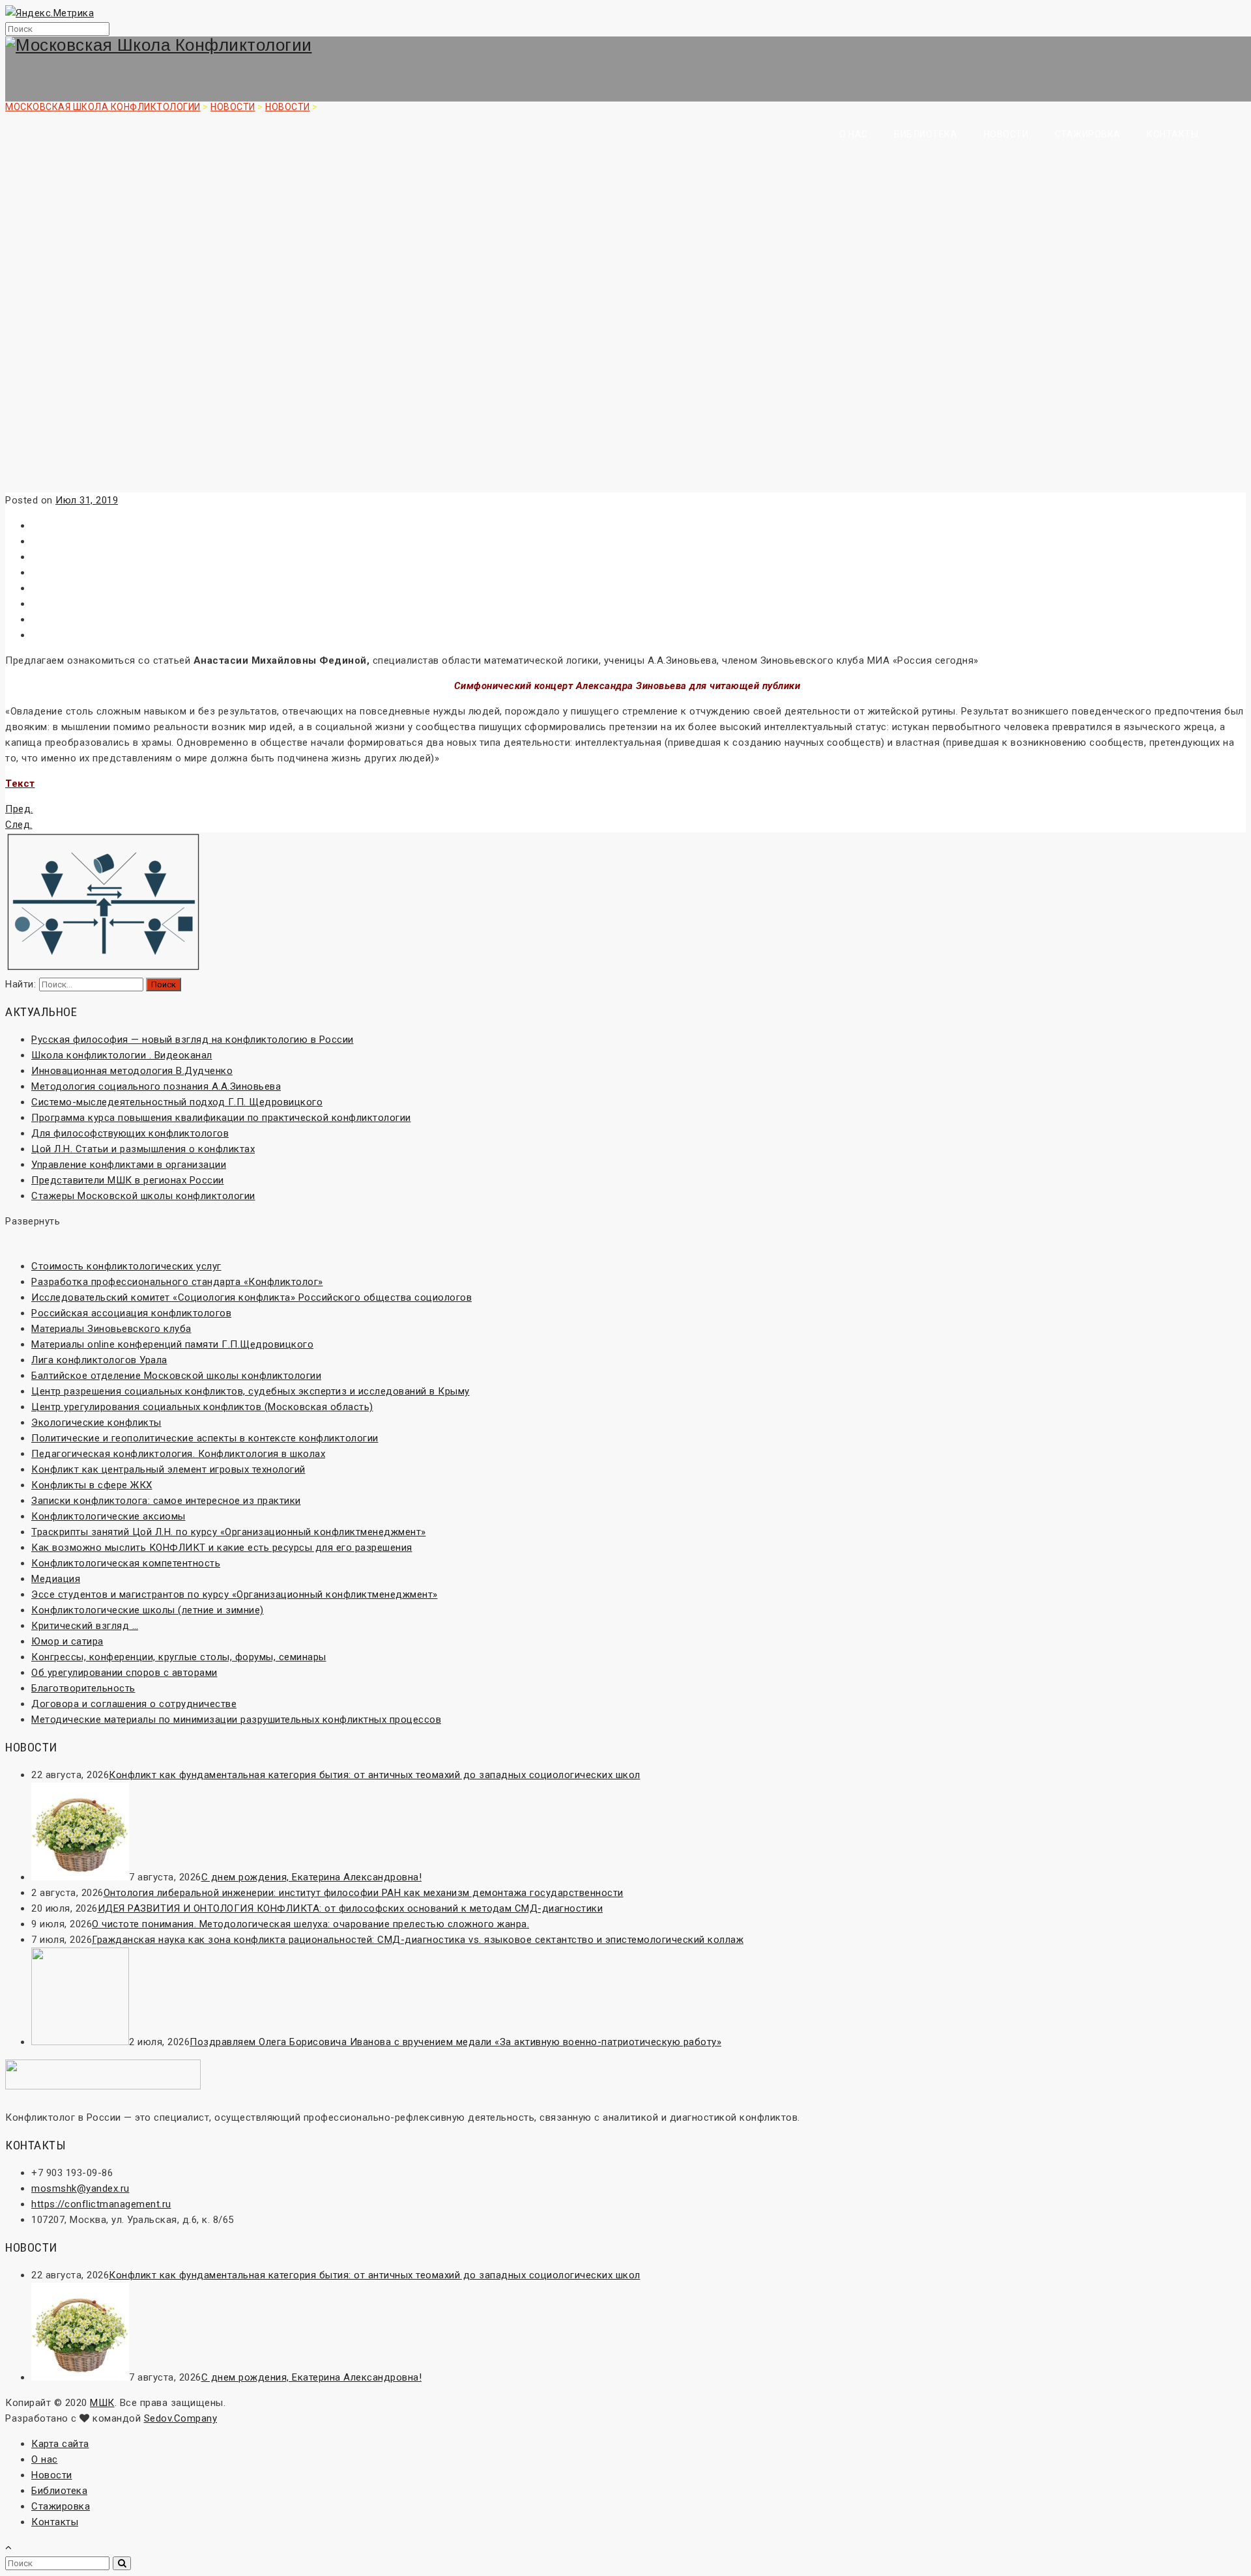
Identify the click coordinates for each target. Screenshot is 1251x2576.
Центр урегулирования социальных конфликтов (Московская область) (202, 1407)
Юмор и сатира (67, 1641)
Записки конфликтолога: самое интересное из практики (166, 1501)
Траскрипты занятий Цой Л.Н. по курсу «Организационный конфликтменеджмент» (229, 1532)
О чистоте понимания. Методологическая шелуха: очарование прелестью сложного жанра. (310, 1924)
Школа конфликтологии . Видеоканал (122, 1055)
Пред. (19, 809)
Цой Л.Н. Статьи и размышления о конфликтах (143, 1149)
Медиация (56, 1579)
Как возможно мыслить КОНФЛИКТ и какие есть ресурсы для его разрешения (222, 1548)
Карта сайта (60, 2444)
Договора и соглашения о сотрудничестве (134, 1704)
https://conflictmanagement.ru (101, 2204)
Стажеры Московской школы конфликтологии (143, 1196)
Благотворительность (83, 1688)
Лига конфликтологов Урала (99, 1360)
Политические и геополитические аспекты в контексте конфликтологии (205, 1438)
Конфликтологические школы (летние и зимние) (148, 1610)
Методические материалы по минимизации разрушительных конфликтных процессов (236, 1720)
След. (19, 825)
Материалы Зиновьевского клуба (111, 1329)
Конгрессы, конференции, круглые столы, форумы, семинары (179, 1657)
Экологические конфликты (96, 1422)
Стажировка (1088, 134)
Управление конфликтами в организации (129, 1165)
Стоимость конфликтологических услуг (126, 1266)
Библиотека (926, 134)
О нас (854, 134)
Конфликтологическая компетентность (126, 1563)
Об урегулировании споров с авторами (124, 1673)
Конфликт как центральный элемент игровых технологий (168, 1469)
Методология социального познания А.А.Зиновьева (156, 1086)
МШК (102, 2403)
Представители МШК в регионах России (128, 1180)
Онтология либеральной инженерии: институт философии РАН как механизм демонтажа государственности (364, 1893)
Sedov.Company (181, 2418)
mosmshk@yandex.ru (80, 2188)
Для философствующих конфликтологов (130, 1133)
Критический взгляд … (85, 1626)
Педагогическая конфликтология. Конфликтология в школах (178, 1454)
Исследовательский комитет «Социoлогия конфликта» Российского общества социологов (252, 1297)
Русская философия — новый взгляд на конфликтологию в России (193, 1040)
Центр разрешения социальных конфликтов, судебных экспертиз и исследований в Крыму (251, 1391)
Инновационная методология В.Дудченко (132, 1071)
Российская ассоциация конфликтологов (131, 1313)
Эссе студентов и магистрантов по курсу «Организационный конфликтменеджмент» (235, 1594)
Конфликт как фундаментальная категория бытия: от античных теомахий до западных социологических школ (375, 1775)
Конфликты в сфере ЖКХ (92, 1485)
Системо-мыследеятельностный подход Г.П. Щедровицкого (177, 1102)
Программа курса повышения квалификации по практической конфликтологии (221, 1118)
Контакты (1172, 134)
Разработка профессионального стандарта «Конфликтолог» (177, 1282)
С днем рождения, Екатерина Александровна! (312, 1877)
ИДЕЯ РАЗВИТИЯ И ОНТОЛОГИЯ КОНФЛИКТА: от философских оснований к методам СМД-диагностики (351, 1908)
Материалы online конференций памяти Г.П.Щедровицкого (172, 1344)
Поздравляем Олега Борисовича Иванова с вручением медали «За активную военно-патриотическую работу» (455, 2042)
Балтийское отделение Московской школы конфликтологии (176, 1376)
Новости (1006, 134)
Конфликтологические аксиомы (108, 1516)
